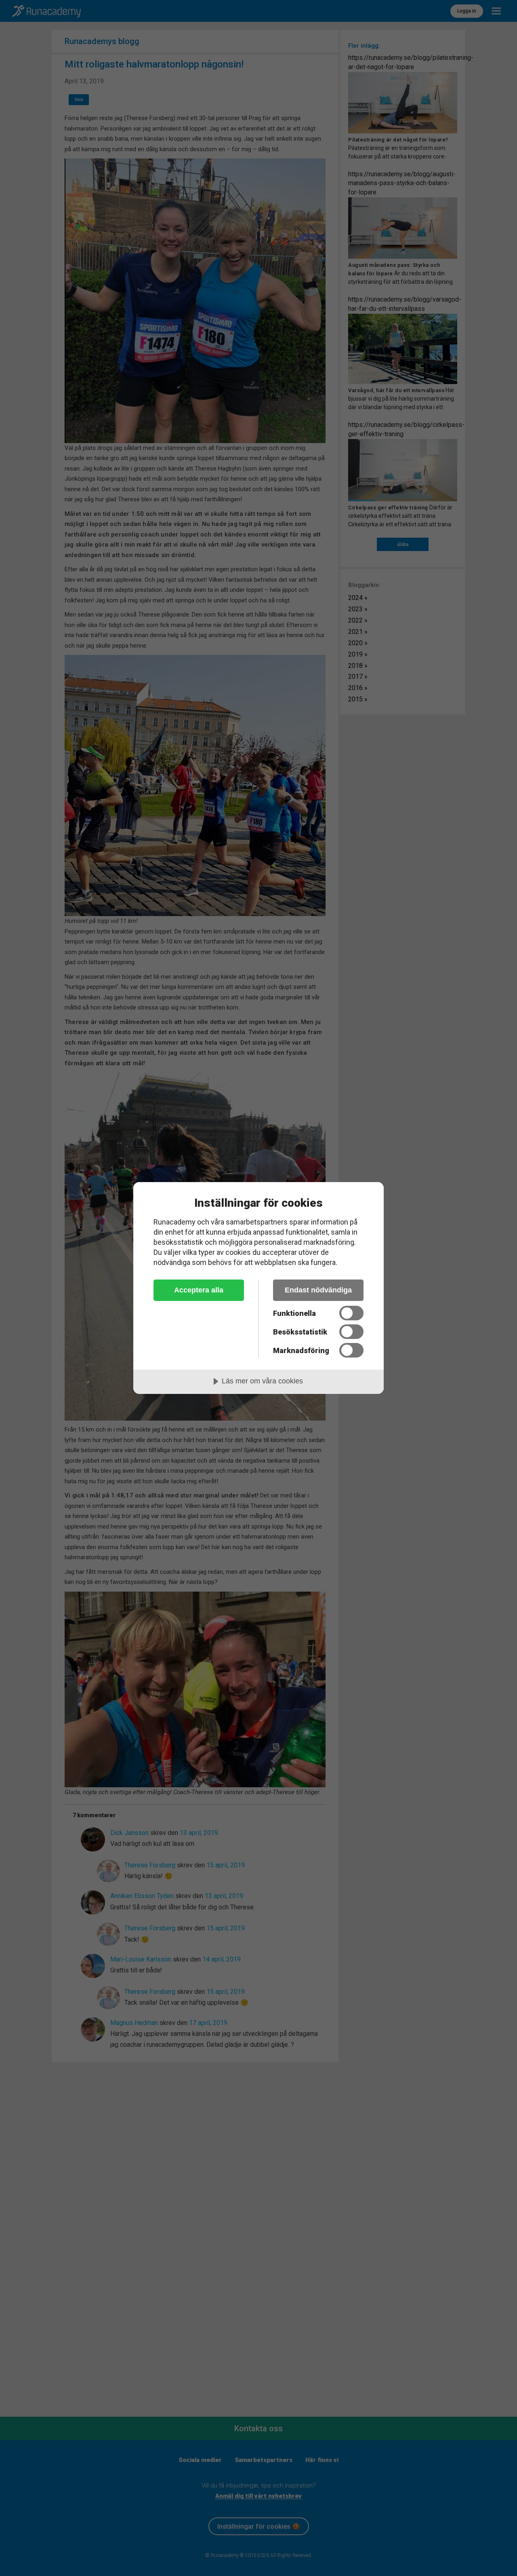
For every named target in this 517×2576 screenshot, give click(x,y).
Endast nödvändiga (318, 1290)
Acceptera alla (199, 1290)
